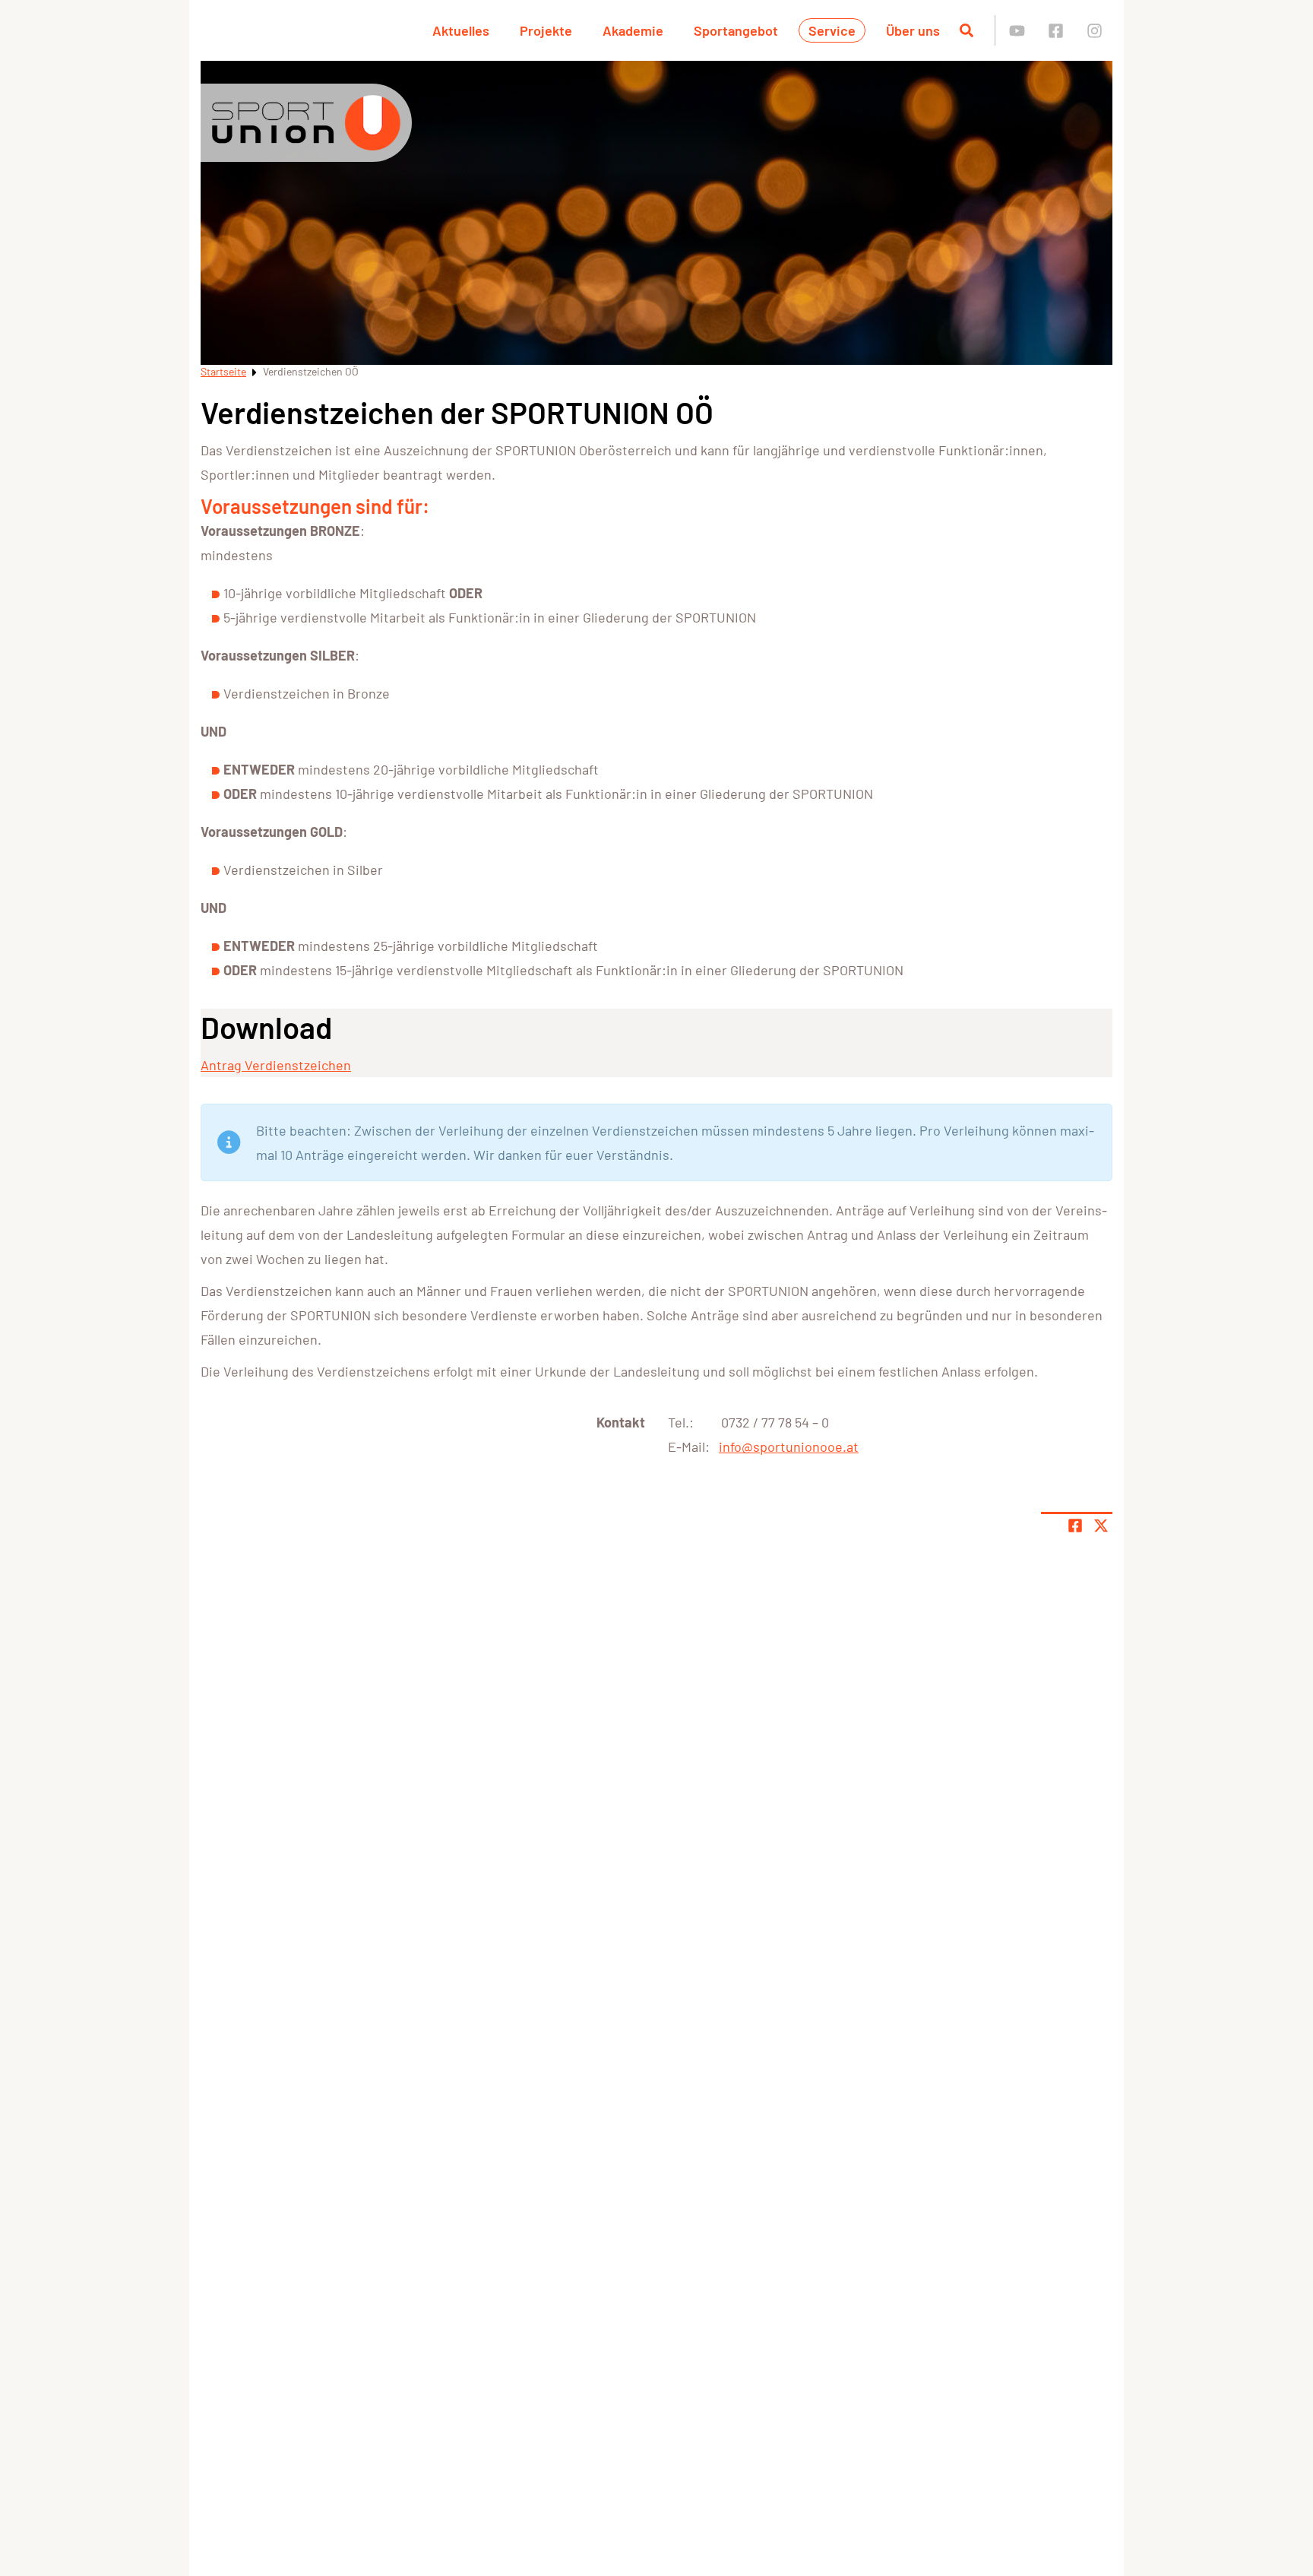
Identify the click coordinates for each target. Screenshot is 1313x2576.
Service (832, 30)
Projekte (546, 30)
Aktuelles (461, 30)
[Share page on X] (1101, 1526)
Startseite (223, 371)
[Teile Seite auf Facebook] (1075, 1526)
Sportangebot (736, 30)
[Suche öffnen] (967, 30)
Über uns (913, 30)
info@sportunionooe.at (789, 1446)
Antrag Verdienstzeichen (276, 1065)
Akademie (633, 30)
